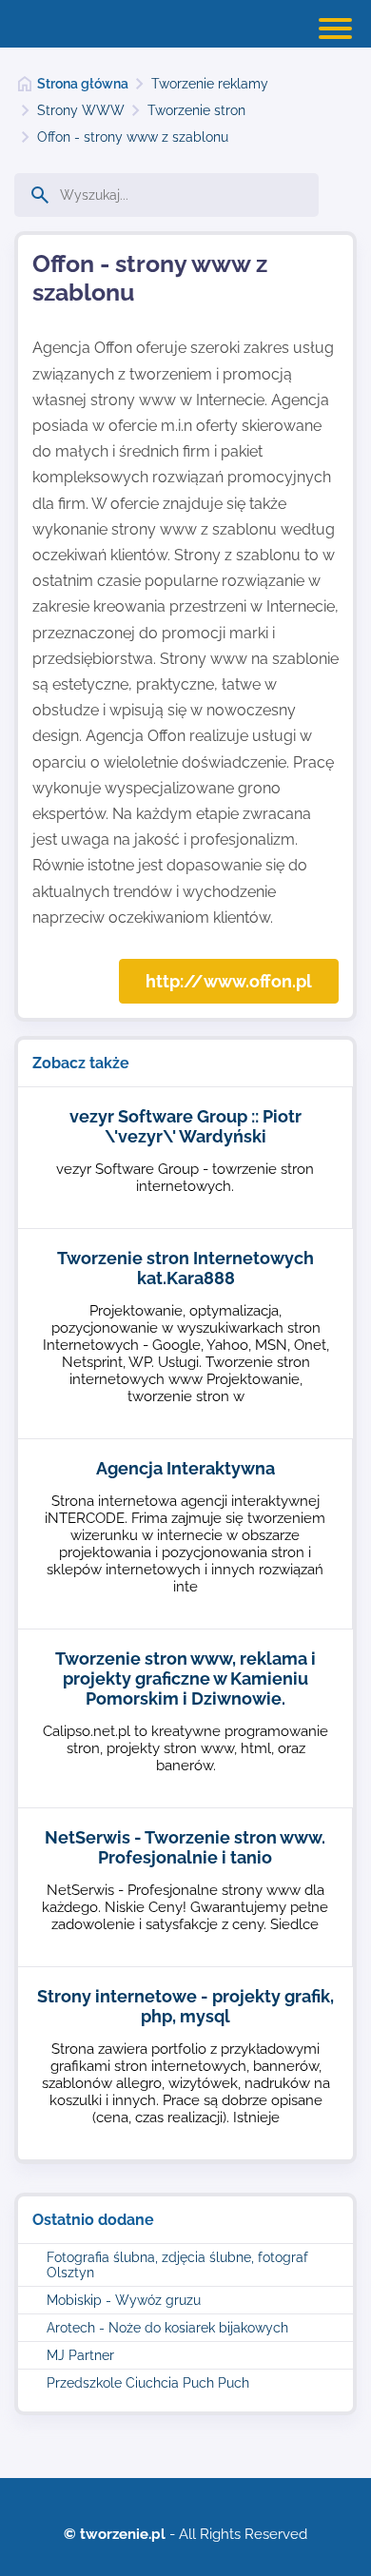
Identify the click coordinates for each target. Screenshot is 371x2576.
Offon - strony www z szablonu (133, 137)
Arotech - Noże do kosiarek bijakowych (167, 2328)
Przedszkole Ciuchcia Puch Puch (148, 2383)
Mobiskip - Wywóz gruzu (124, 2300)
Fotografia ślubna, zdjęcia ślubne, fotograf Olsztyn (177, 2265)
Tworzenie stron (196, 110)
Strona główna (83, 84)
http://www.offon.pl (229, 981)
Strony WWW (81, 110)
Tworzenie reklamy (210, 84)
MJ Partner (80, 2355)
